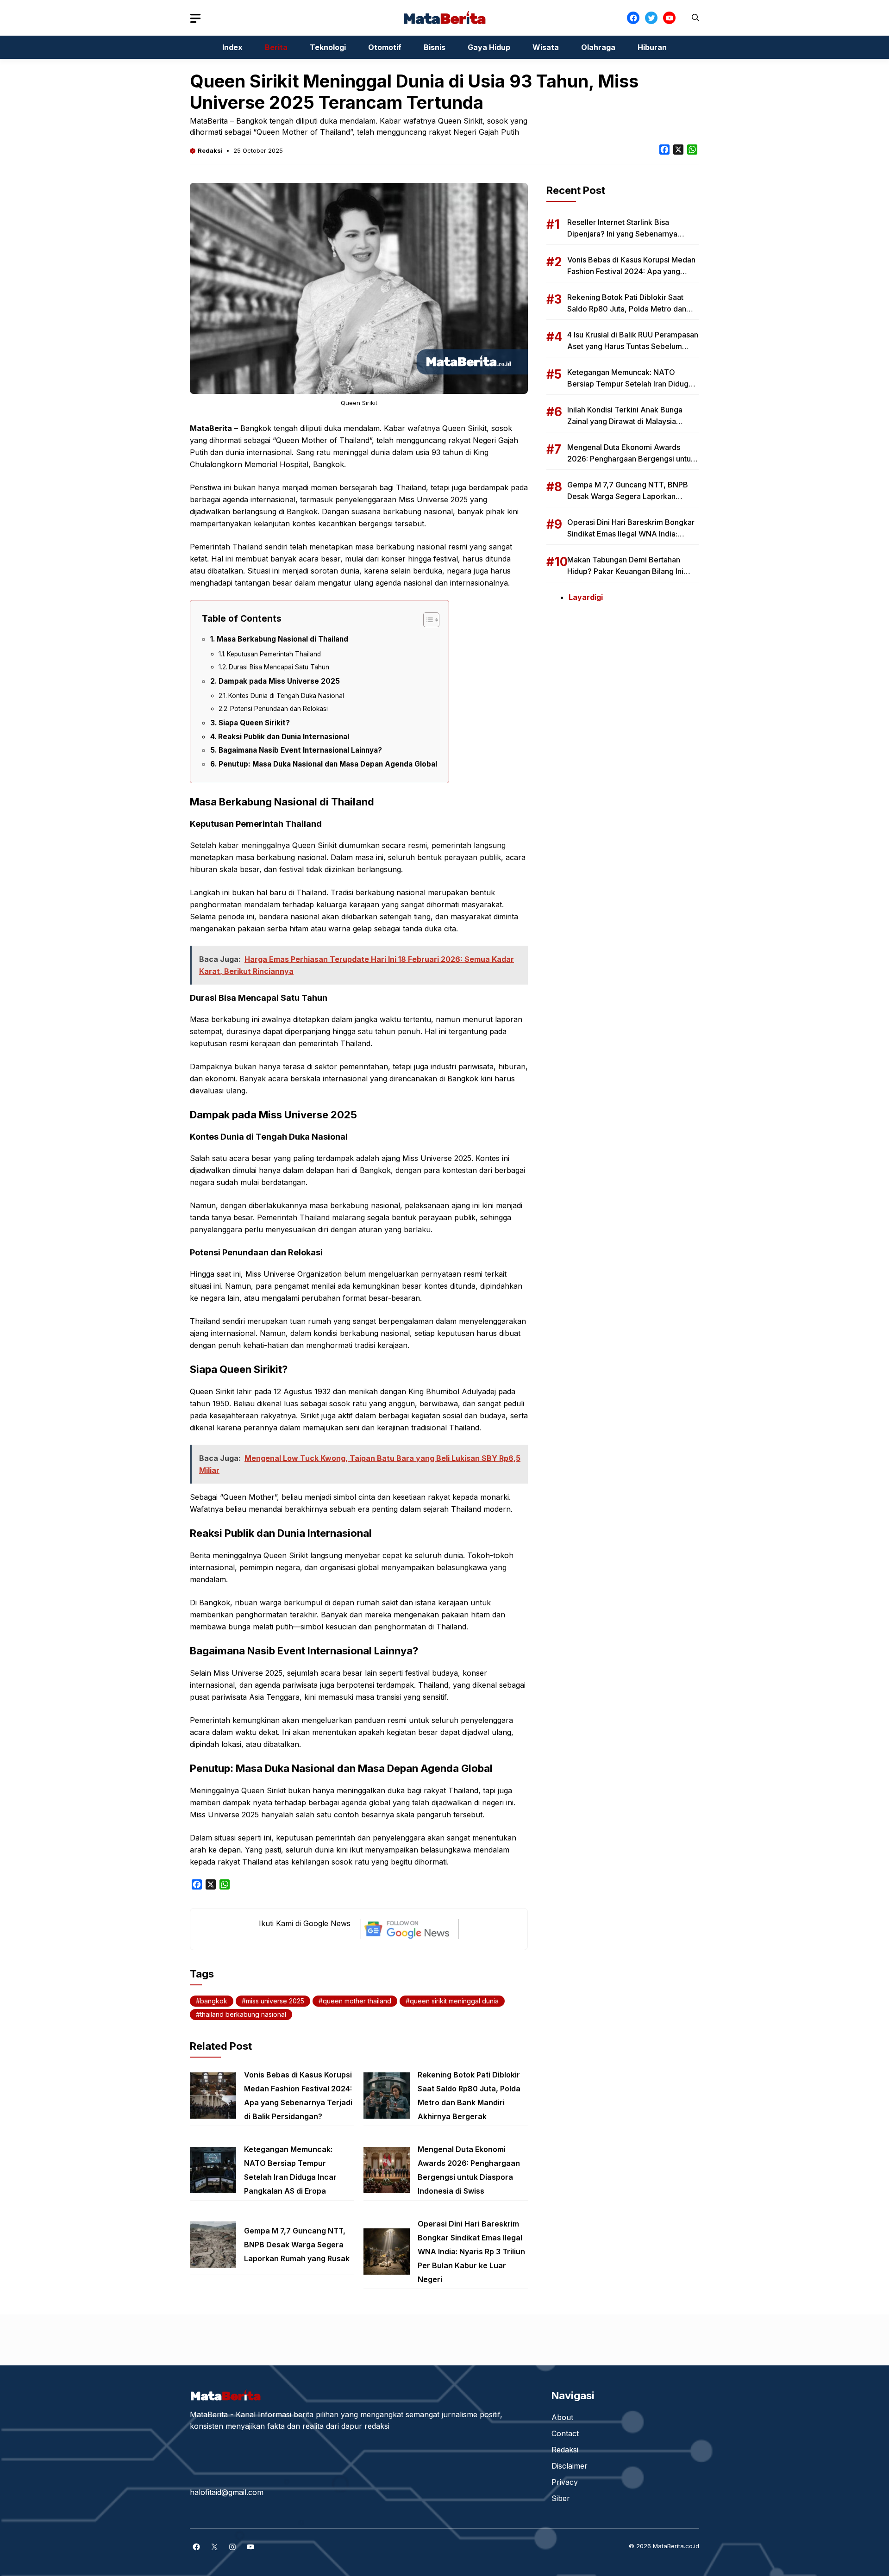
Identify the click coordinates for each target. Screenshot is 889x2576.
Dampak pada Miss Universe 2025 (279, 681)
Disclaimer (570, 2466)
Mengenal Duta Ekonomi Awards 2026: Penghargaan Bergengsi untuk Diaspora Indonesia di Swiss (631, 459)
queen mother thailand (357, 2001)
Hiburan (652, 47)
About (562, 2417)
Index (232, 47)
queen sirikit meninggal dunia (454, 2001)
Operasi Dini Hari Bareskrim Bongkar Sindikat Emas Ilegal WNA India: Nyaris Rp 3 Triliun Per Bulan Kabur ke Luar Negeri (471, 2252)
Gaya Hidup (489, 47)
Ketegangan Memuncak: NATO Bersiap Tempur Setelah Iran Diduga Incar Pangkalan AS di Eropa (630, 384)
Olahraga (598, 47)
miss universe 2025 (275, 2001)
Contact (565, 2433)
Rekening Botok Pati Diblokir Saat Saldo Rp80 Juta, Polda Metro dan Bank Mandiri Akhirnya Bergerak (627, 309)
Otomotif (385, 47)
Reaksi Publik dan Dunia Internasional (284, 737)
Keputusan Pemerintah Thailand (274, 654)
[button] (695, 18)
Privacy (565, 2482)
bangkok (214, 2001)
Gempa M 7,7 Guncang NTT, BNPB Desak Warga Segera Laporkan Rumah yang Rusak (297, 2245)
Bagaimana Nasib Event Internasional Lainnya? (300, 750)
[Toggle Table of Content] (427, 620)
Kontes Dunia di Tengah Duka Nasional (286, 696)
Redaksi (210, 150)
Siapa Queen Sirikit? (254, 723)
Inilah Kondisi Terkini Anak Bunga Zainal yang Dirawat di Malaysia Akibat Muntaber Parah (625, 421)
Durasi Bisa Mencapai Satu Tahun (279, 667)
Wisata (546, 47)
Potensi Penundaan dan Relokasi (279, 709)
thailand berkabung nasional (243, 2014)
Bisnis (435, 47)
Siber (561, 2498)
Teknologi (328, 47)
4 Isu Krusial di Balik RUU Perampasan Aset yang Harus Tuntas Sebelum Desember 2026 (633, 346)
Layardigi (586, 597)
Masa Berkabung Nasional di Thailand (282, 639)
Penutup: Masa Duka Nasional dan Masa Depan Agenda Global (328, 764)
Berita (276, 47)
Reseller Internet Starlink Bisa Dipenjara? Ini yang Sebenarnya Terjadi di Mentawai (622, 234)
